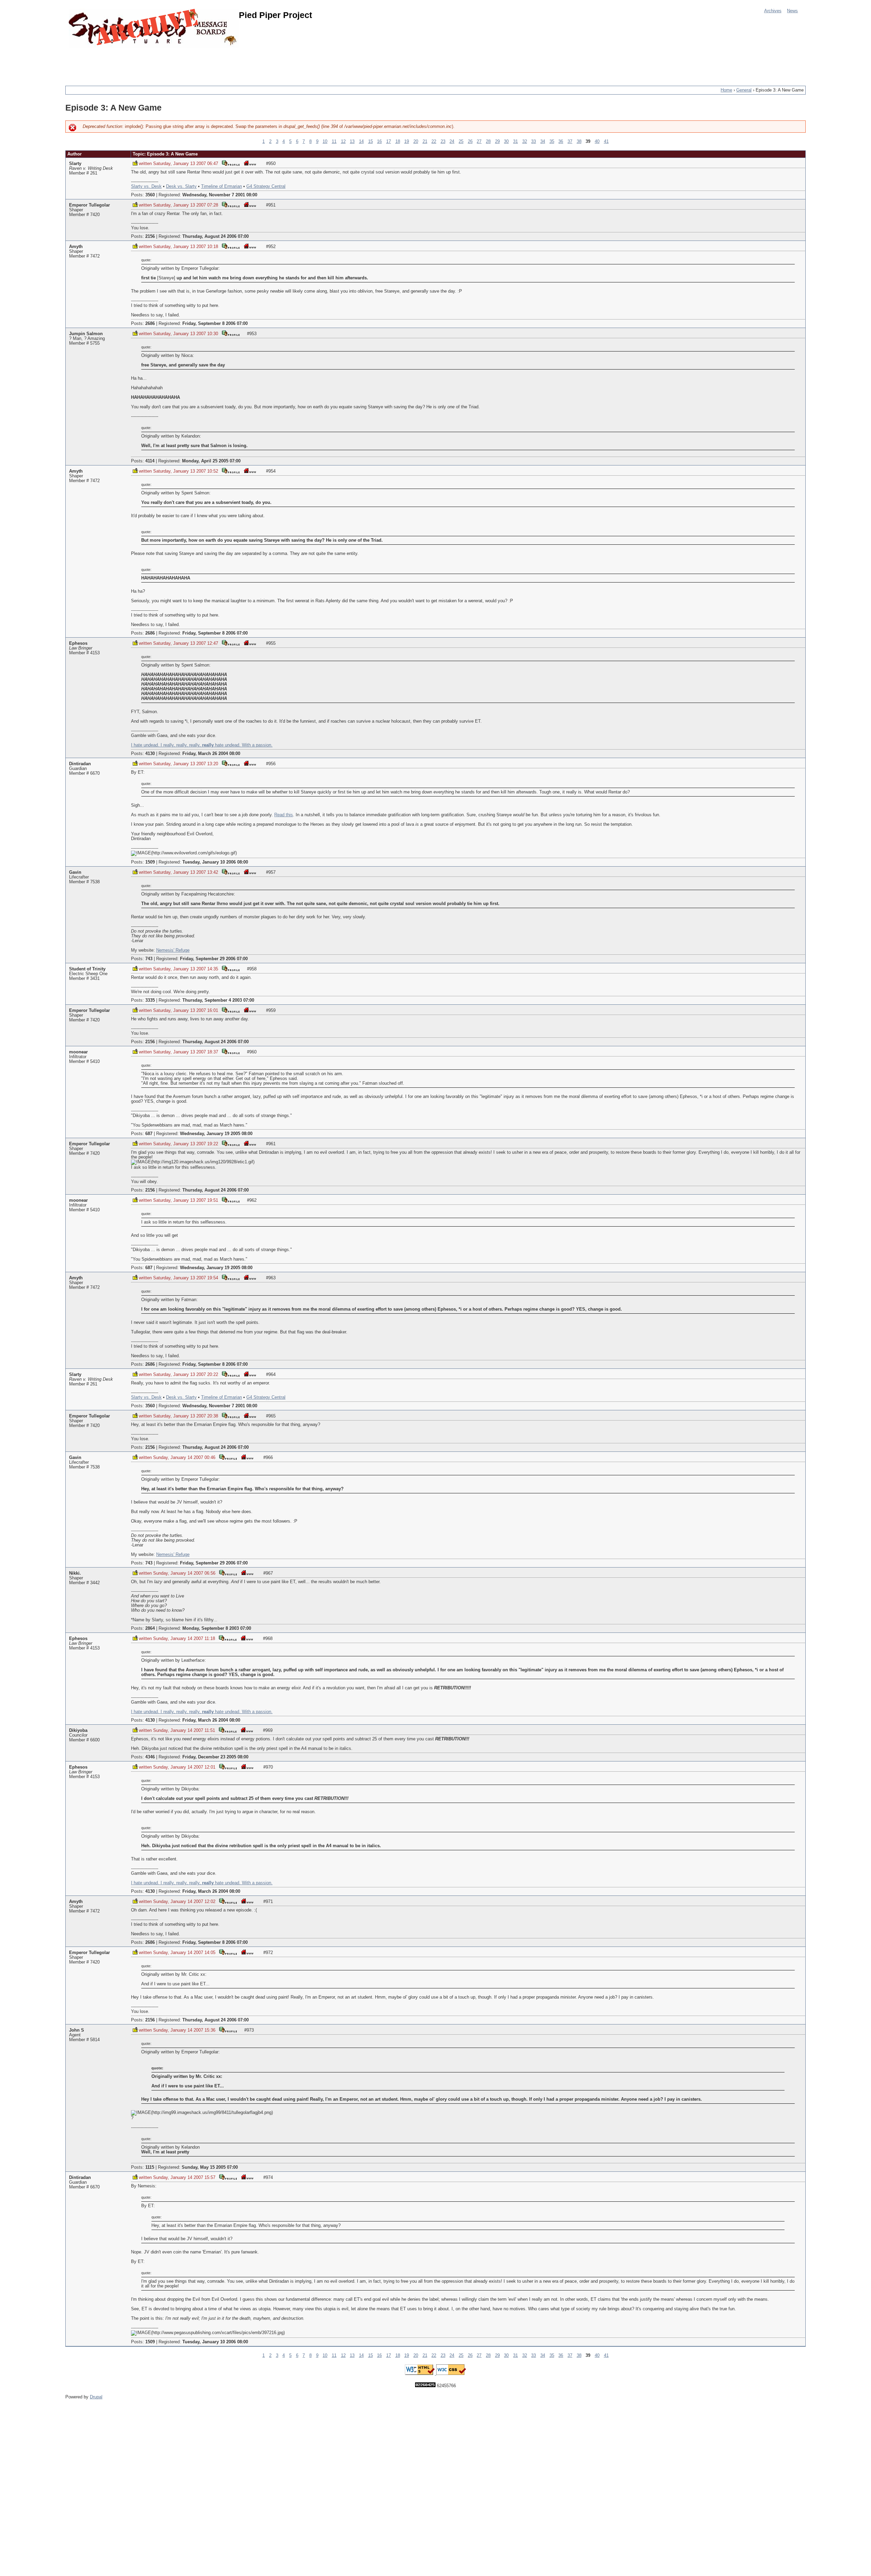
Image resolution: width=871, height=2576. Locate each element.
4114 (150, 461)
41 (606, 142)
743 (149, 959)
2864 (150, 1628)
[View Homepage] (250, 163)
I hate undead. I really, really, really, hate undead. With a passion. (202, 745)
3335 (150, 1000)
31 (515, 142)
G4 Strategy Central (266, 186)
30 (506, 142)
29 (497, 142)
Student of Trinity (87, 969)
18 (398, 142)
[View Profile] (231, 163)
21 (425, 142)
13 (352, 142)
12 (343, 142)
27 (479, 142)
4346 (150, 1757)
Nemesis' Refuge (173, 950)
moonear (78, 1052)
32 (525, 142)
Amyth (76, 247)
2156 (150, 236)
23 (443, 142)
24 (452, 142)
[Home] (154, 28)
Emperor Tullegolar (89, 205)
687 (149, 1134)
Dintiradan (80, 764)
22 (434, 142)
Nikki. (75, 1573)
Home (726, 90)
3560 (150, 195)
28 (488, 142)
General (744, 90)
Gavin (75, 872)
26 (470, 142)
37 (570, 142)
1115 (150, 2167)
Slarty (75, 164)
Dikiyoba (78, 1730)
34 (543, 142)
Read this (284, 815)
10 (325, 142)
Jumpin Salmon (86, 334)
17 (389, 142)
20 (416, 142)
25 (461, 142)
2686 (150, 324)
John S (77, 2030)
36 (561, 142)
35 (552, 142)
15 (371, 142)
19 (407, 142)
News (792, 11)
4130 (150, 754)
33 (533, 142)
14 (361, 142)
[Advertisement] (189, 63)
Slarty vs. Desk (146, 186)
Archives (773, 11)
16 (379, 142)
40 (597, 142)
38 (579, 142)
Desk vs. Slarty (181, 186)
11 (334, 142)
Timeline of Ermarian (221, 186)
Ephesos (78, 643)
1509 (150, 862)
